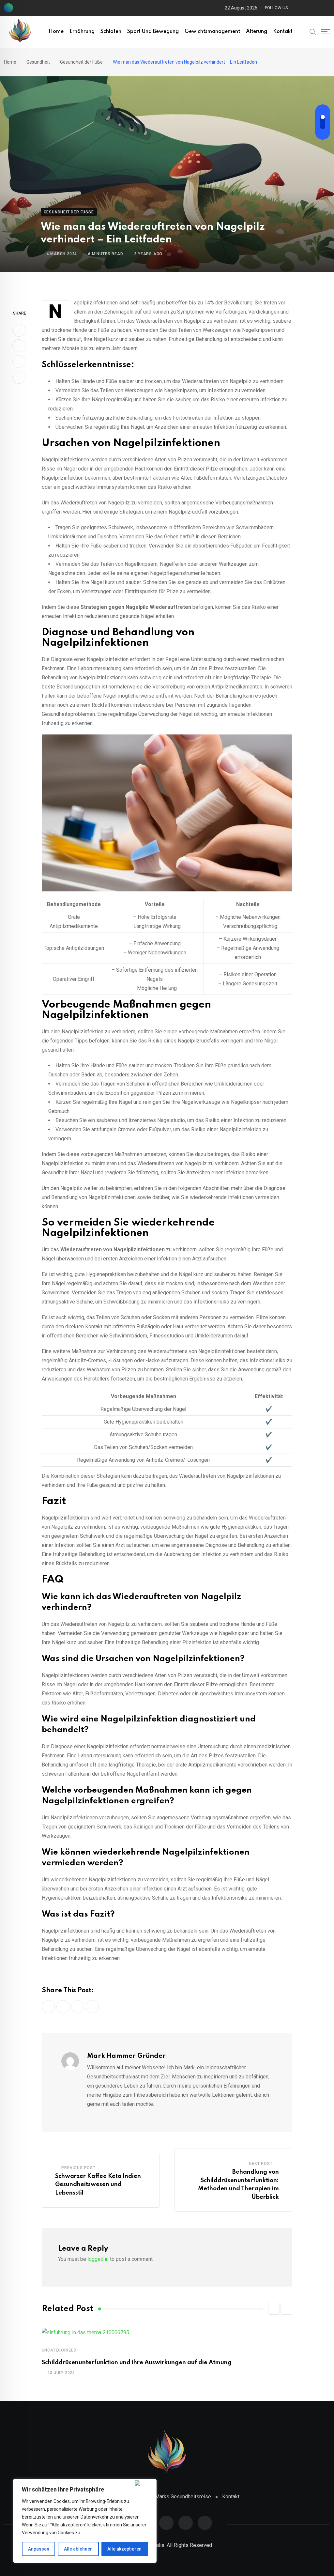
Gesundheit (38, 62)
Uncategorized (59, 2350)
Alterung (257, 32)
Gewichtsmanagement (212, 32)
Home (56, 32)
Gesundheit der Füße (81, 62)
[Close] (144, 2483)
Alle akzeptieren (124, 2549)
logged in (98, 2259)
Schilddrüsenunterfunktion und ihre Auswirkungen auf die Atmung (137, 2363)
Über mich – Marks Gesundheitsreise (169, 2497)
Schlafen (111, 32)
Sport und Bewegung (153, 32)
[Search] (313, 31)
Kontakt (283, 32)
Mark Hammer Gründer (126, 2056)
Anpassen (39, 2549)
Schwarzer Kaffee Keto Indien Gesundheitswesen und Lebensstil (98, 2185)
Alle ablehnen (78, 2549)
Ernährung (82, 32)
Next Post (261, 2164)
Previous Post (78, 2168)
